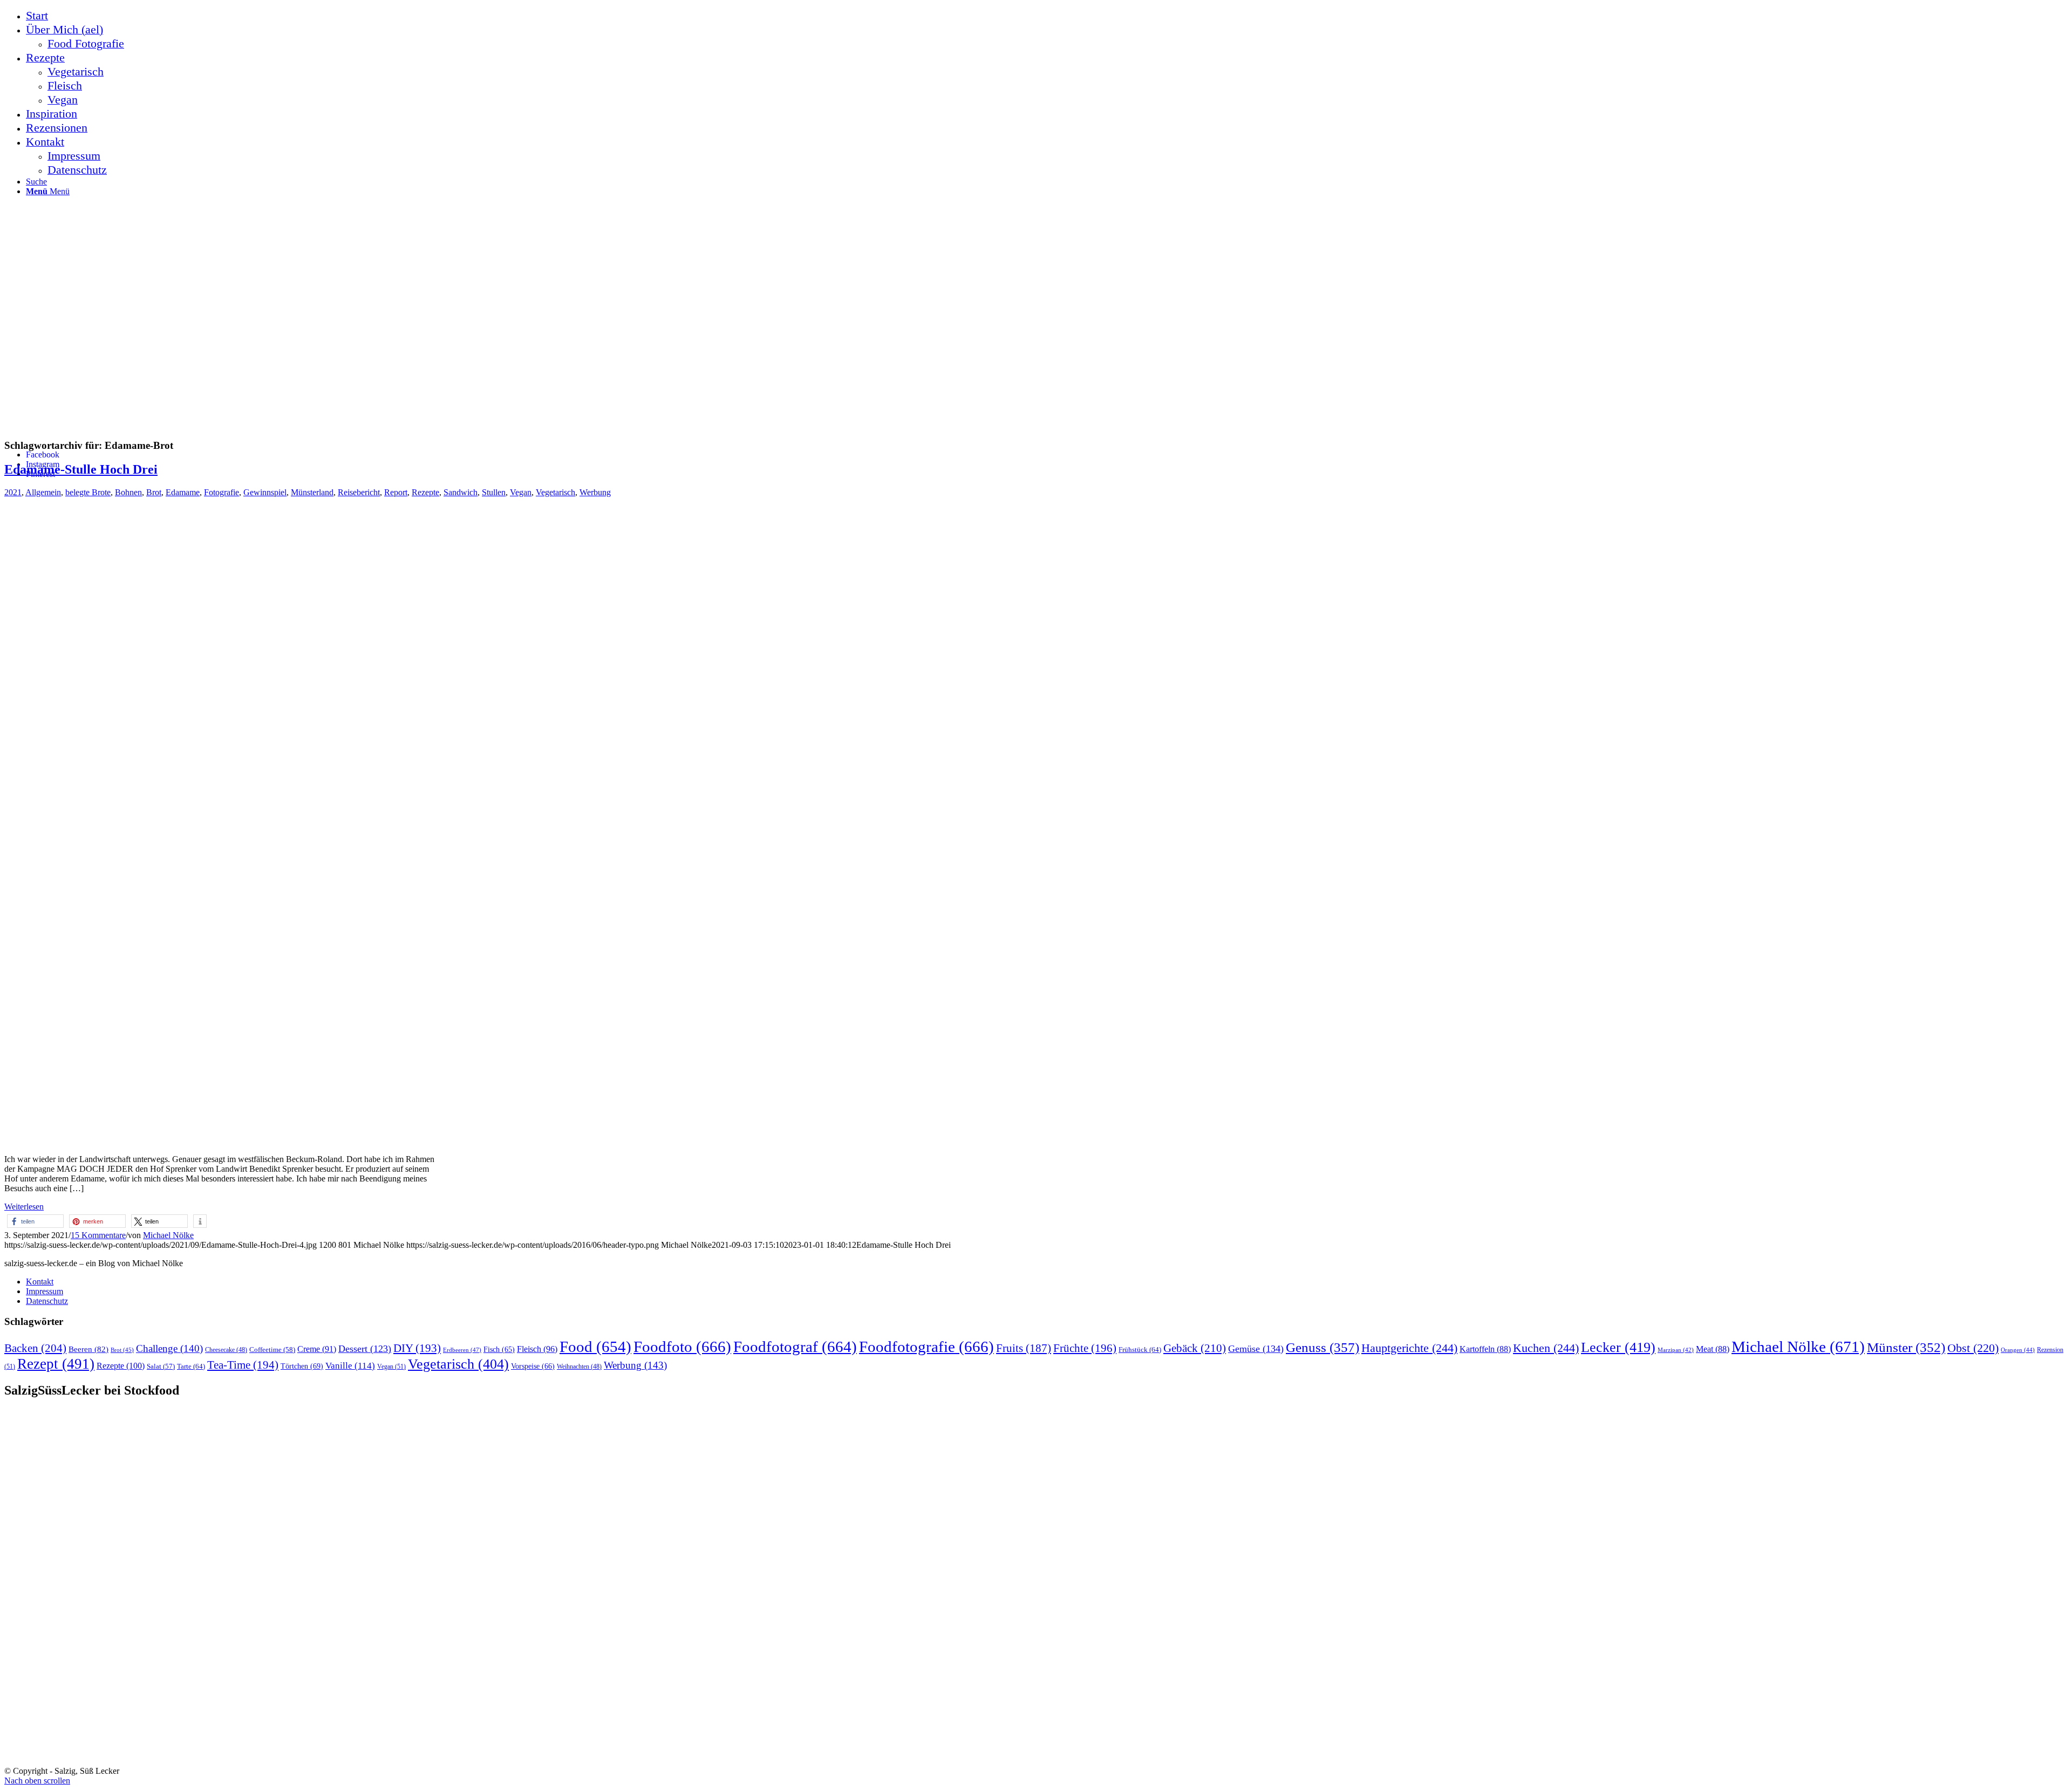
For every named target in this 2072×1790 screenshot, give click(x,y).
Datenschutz (47, 1301)
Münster (1906, 1347)
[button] (35, 1221)
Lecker (1618, 1347)
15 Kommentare (98, 1235)
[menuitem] (1047, 16)
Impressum (45, 1291)
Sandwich (461, 492)
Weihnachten (579, 1367)
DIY (417, 1348)
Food (595, 1347)
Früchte (1085, 1348)
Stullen (494, 492)
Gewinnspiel (265, 492)
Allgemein (43, 492)
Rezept (56, 1364)
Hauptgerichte (1409, 1348)
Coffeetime (272, 1350)
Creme (317, 1349)
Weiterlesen (24, 1207)
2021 (13, 492)
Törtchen (302, 1366)
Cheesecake (226, 1350)
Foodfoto (682, 1347)
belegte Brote (88, 492)
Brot (154, 492)
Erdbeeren (462, 1350)
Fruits (1024, 1348)
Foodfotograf (795, 1347)
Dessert (365, 1349)
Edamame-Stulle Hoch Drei (81, 469)
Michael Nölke (168, 1235)
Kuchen (1546, 1348)
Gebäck (1195, 1348)
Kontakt (40, 1282)
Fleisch (537, 1349)
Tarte (191, 1366)
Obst (1973, 1348)
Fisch (499, 1350)
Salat (161, 1367)
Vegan (521, 492)
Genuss (1323, 1347)
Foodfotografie (926, 1347)
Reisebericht (359, 492)
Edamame (183, 492)
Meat (1713, 1349)
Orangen (2018, 1350)
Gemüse (1256, 1349)
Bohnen (128, 492)
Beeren (88, 1349)
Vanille (350, 1366)
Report (396, 492)
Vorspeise (533, 1366)
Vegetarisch (556, 492)
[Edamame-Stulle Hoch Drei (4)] (220, 1141)
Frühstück (1140, 1350)
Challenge (169, 1348)
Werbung (595, 492)
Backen (35, 1348)
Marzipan (1676, 1350)
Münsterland (312, 492)
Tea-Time (243, 1365)
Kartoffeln (1485, 1349)
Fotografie (221, 492)
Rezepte (425, 492)
